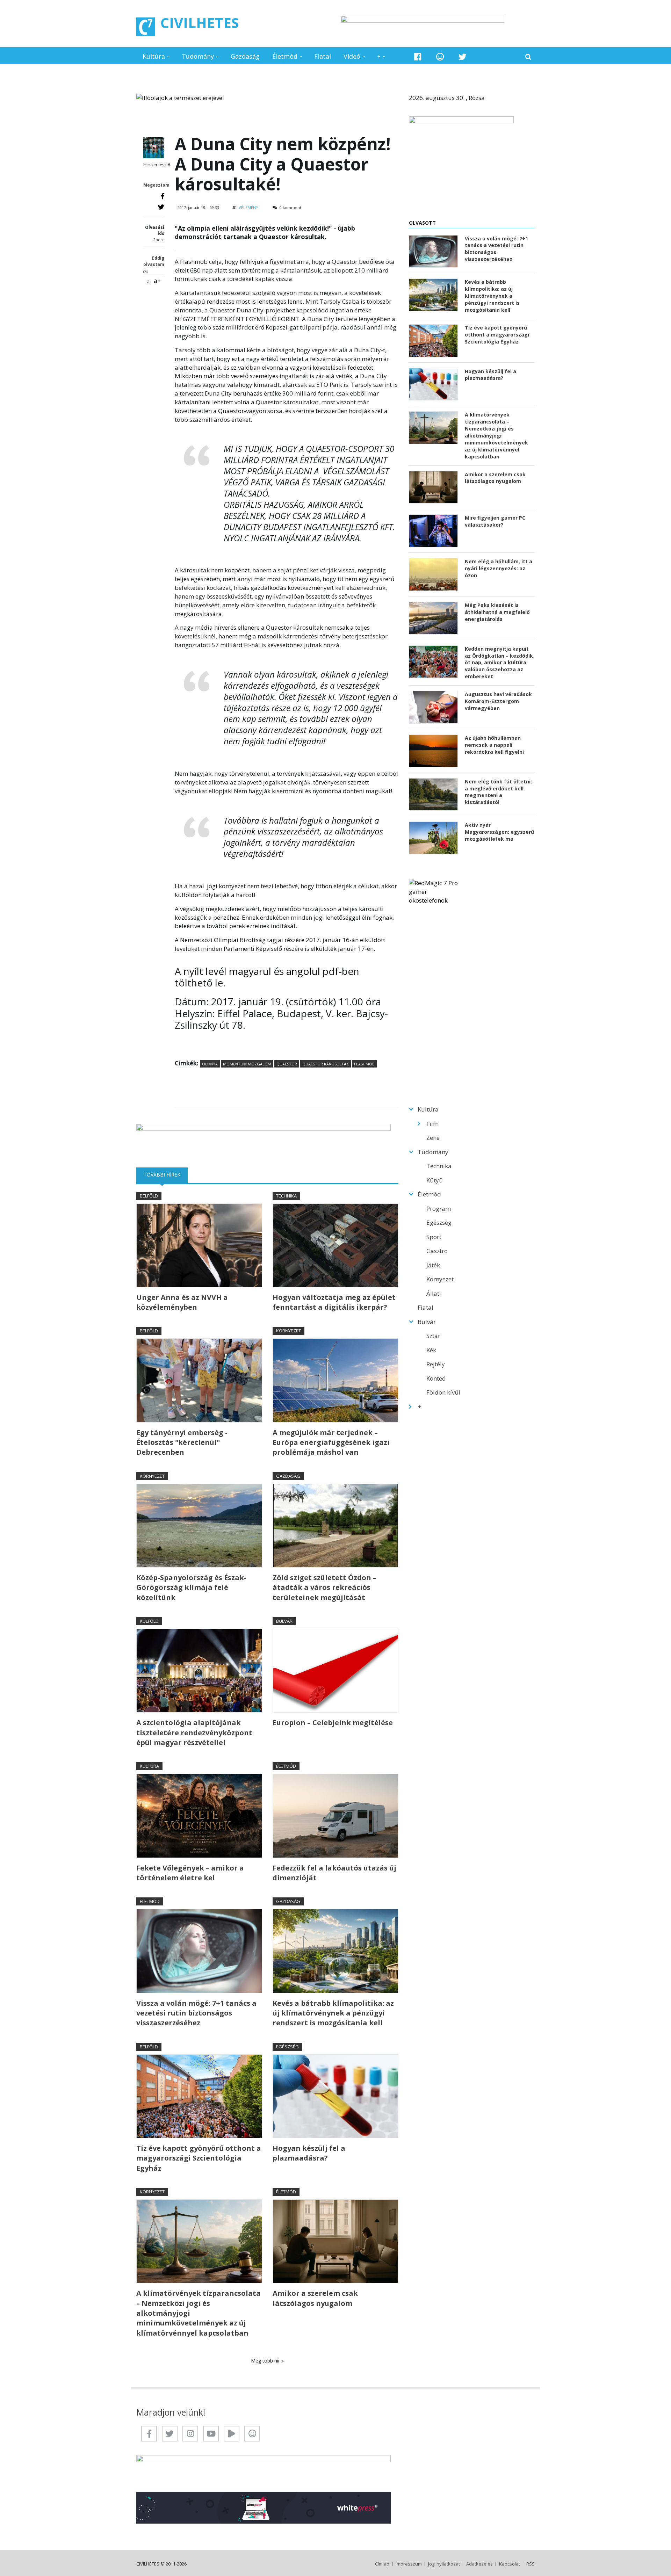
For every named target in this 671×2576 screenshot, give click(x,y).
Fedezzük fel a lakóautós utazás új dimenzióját (334, 1873)
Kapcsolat (510, 2564)
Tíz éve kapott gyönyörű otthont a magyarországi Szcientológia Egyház (199, 2158)
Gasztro (437, 1251)
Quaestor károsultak (326, 1064)
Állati (434, 1293)
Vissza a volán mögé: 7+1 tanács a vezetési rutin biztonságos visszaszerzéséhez (196, 2013)
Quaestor (287, 1064)
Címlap (382, 2564)
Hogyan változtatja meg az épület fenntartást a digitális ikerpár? (334, 1302)
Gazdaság (245, 56)
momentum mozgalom (247, 1064)
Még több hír (266, 2361)
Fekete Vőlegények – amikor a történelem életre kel (190, 1873)
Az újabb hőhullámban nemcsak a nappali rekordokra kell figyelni (494, 745)
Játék (433, 1265)
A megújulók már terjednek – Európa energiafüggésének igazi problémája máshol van (331, 1442)
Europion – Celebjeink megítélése (333, 1723)
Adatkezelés (479, 2564)
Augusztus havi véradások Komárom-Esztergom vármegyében (498, 701)
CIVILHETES (200, 23)
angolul (303, 971)
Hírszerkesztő (157, 165)
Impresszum (409, 2564)
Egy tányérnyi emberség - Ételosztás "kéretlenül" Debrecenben (182, 1442)
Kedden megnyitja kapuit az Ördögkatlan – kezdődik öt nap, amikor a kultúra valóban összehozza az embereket (499, 663)
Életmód (285, 56)
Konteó (436, 1378)
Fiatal (323, 56)
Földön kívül (443, 1392)
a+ (157, 281)
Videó (352, 56)
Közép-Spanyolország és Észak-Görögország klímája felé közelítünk (191, 1587)
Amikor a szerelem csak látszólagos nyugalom (315, 2298)
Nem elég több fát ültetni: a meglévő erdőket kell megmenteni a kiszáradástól (498, 792)
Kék (431, 1350)
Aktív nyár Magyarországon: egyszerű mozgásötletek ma (499, 832)
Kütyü (435, 1180)
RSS (531, 2564)
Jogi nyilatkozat (444, 2564)
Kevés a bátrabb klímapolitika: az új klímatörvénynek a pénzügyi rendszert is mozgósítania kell (333, 2013)
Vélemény (248, 207)
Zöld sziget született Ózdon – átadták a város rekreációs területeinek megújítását (324, 1587)
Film (432, 1124)
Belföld (149, 1196)
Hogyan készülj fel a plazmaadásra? (309, 2153)
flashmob (364, 1064)
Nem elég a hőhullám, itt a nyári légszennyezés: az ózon (499, 568)
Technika (286, 1196)
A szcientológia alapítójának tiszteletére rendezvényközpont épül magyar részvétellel (194, 1732)
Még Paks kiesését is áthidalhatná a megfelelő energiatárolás (497, 612)
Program (439, 1209)
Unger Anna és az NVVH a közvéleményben (182, 1302)
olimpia (210, 1064)
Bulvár (284, 1621)
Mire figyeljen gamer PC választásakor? (495, 521)
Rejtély (436, 1364)
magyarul (250, 971)
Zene (433, 1138)
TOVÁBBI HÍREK (166, 1175)
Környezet (288, 1331)
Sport (434, 1237)
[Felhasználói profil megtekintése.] (154, 148)
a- (149, 281)
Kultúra (154, 56)
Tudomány (198, 56)
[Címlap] (146, 27)
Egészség (287, 2047)
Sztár (433, 1336)
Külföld (149, 1621)
